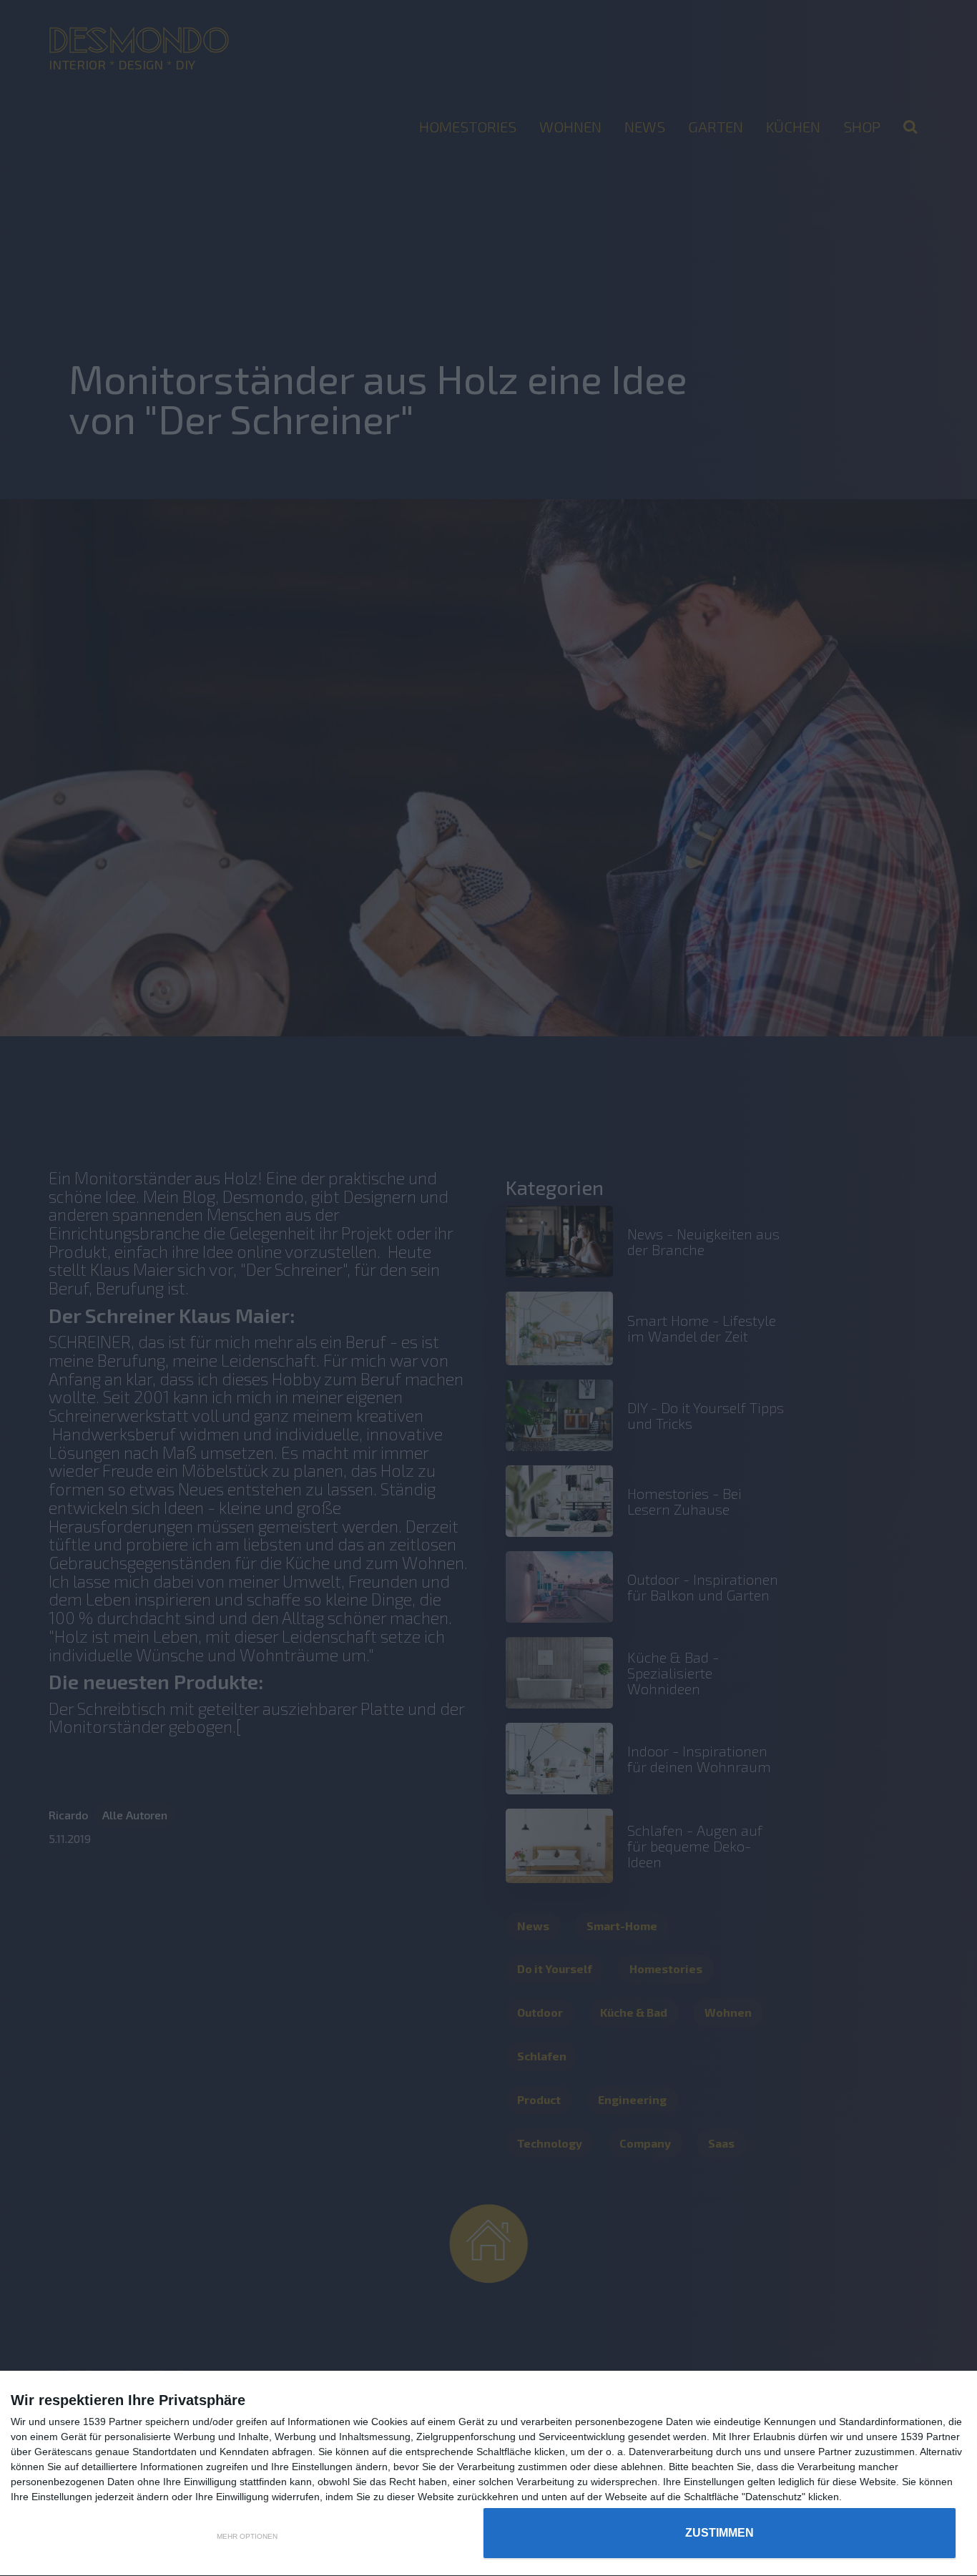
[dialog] (488, 2474)
